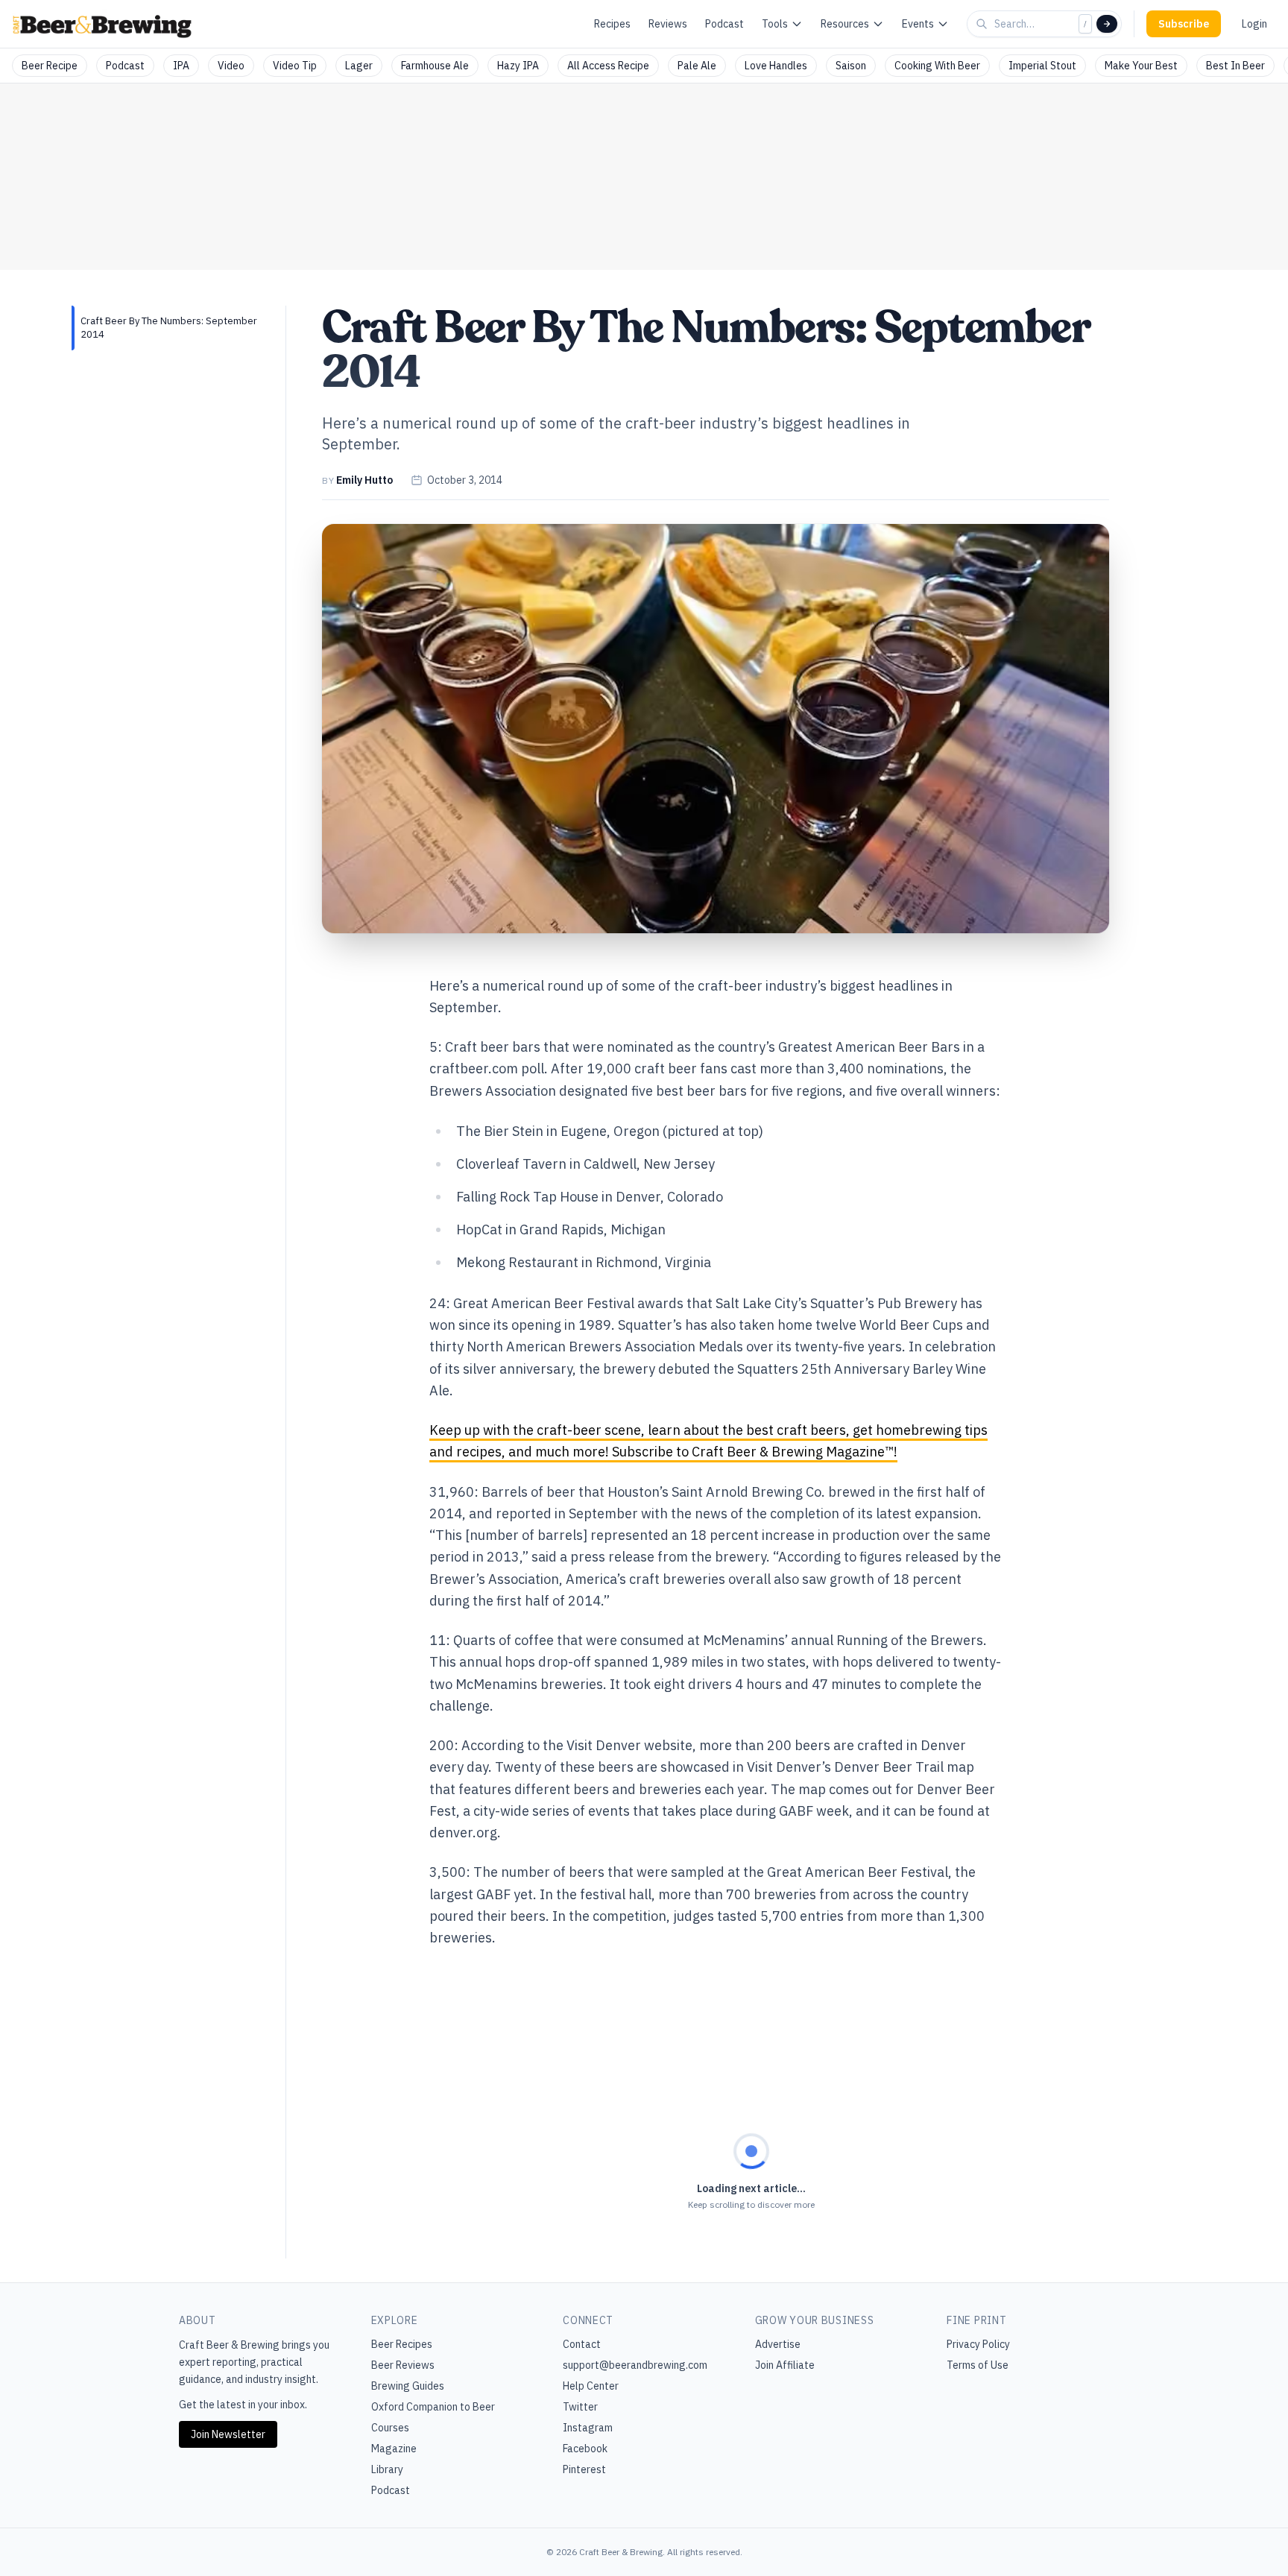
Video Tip (295, 66)
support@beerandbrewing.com (635, 2365)
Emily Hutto (364, 480)
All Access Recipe (608, 66)
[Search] (1107, 24)
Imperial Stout (1042, 66)
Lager (359, 66)
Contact (582, 2344)
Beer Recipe (50, 66)
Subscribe (1184, 24)
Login (1254, 24)
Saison (851, 66)
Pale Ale (697, 66)
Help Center (591, 2386)
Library (387, 2469)
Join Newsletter (228, 2434)
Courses (390, 2428)
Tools (775, 24)
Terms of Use (978, 2365)
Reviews (668, 24)
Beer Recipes (402, 2344)
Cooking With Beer (937, 66)
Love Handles (776, 66)
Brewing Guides (408, 2386)
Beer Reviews (403, 2365)
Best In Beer (1235, 66)
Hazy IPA (518, 66)
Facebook (585, 2449)
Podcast (724, 24)
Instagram (588, 2428)
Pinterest (584, 2469)
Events (918, 24)
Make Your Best (1141, 66)
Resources (845, 24)
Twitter (580, 2407)
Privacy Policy (978, 2344)
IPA (181, 66)
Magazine (394, 2449)
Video (231, 66)
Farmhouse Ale (435, 66)
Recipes (612, 24)
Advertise (778, 2344)
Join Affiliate (785, 2365)
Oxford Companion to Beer (433, 2407)
